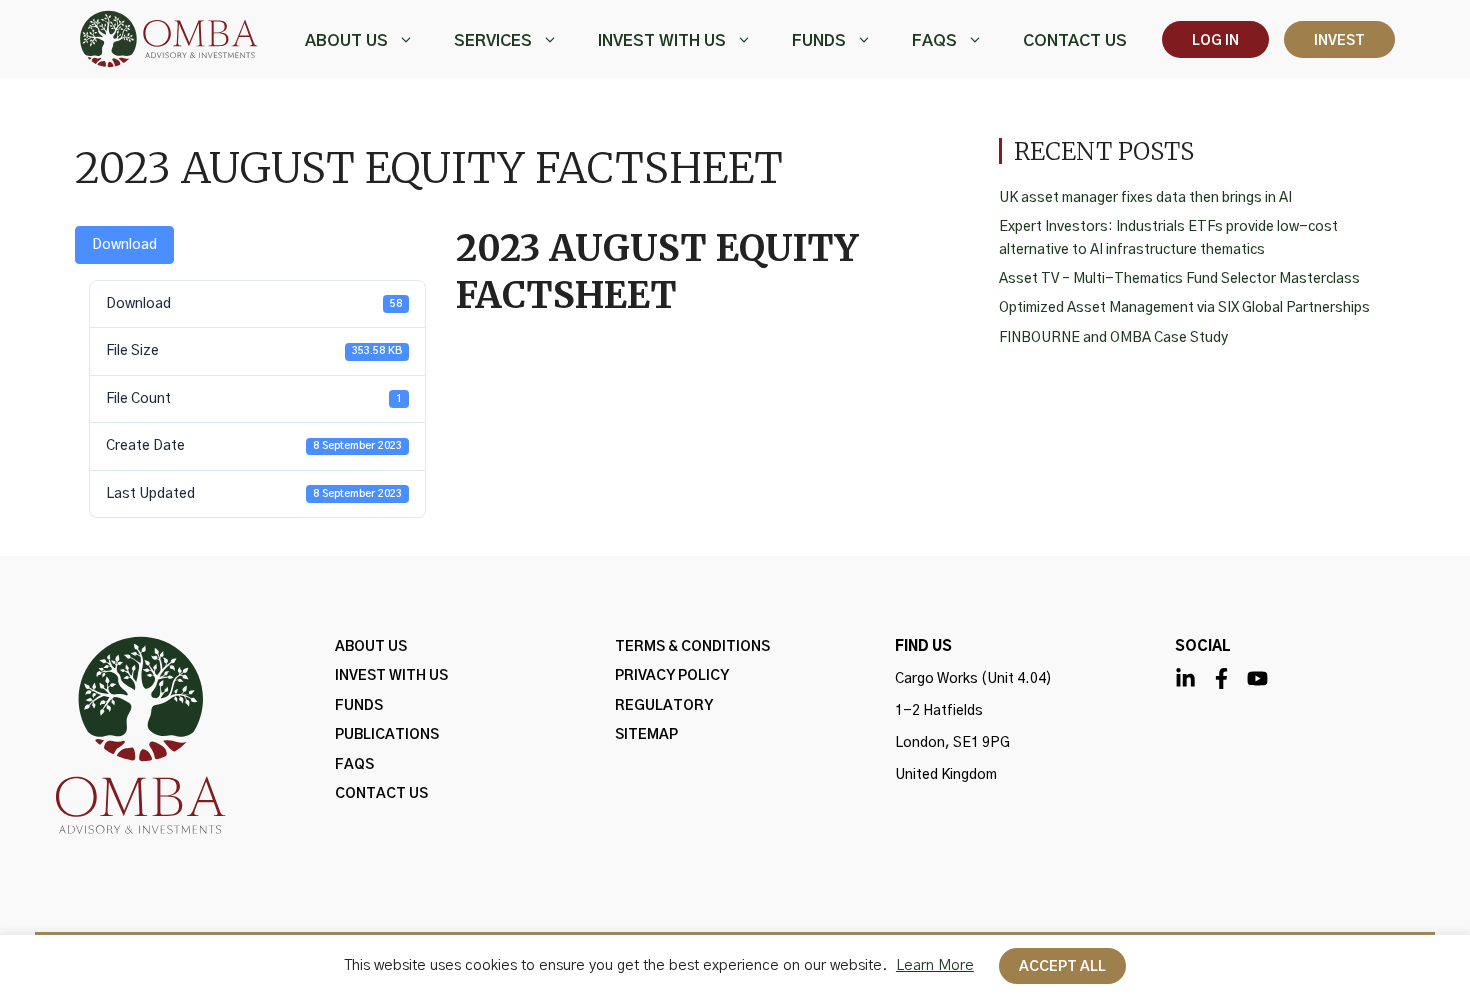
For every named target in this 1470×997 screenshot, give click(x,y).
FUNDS (819, 41)
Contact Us (1075, 41)
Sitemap (646, 735)
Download (124, 245)
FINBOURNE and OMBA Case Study (1113, 338)
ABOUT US (346, 41)
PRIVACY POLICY (672, 676)
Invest (1339, 41)
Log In (1215, 41)
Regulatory (664, 706)
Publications (387, 735)
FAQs (934, 41)
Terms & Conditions (692, 647)
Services (493, 41)
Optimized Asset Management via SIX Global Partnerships (1184, 308)
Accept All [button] (1062, 967)
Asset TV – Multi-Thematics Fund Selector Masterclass (1179, 279)
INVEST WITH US (662, 41)
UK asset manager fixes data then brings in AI (1145, 198)
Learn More (935, 965)
